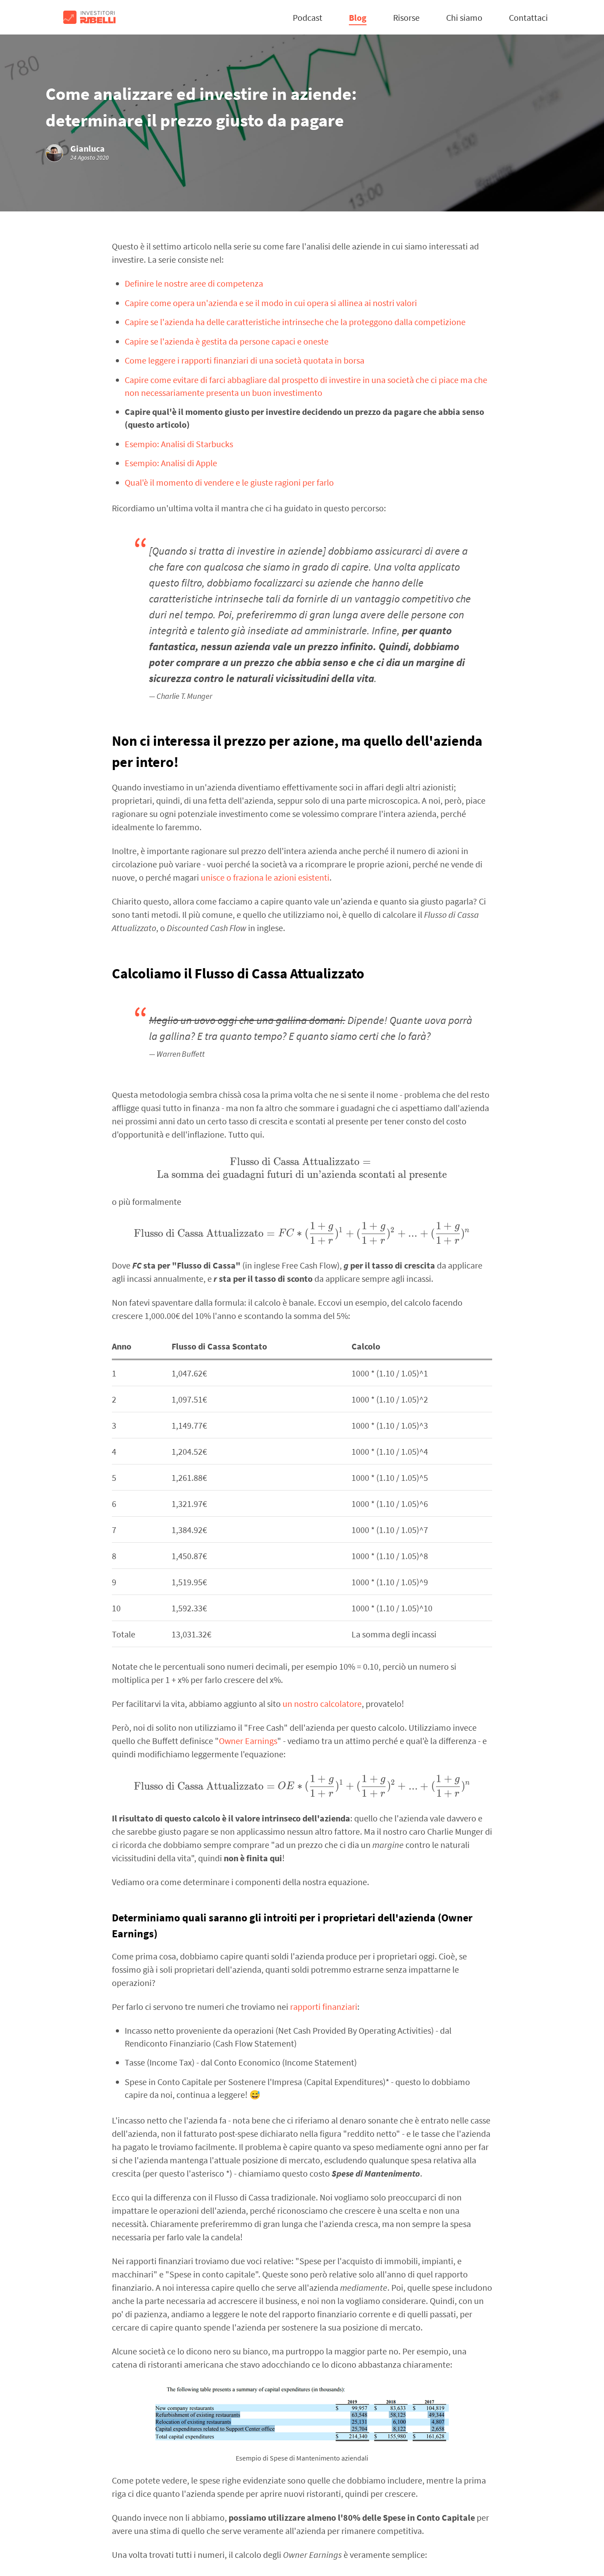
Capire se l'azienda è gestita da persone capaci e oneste (227, 341)
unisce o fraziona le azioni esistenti (265, 877)
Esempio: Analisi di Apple (171, 463)
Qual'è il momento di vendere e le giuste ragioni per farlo (229, 482)
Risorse (406, 17)
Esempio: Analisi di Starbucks (179, 444)
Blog (358, 17)
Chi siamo (464, 17)
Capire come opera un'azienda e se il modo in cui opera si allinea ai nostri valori (271, 303)
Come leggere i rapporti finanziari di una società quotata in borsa (245, 360)
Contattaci (528, 17)
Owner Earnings (248, 1741)
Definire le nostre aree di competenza (194, 283)
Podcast (308, 17)
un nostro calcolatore (322, 1704)
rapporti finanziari (324, 2007)
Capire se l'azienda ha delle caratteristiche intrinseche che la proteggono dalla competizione (295, 322)
